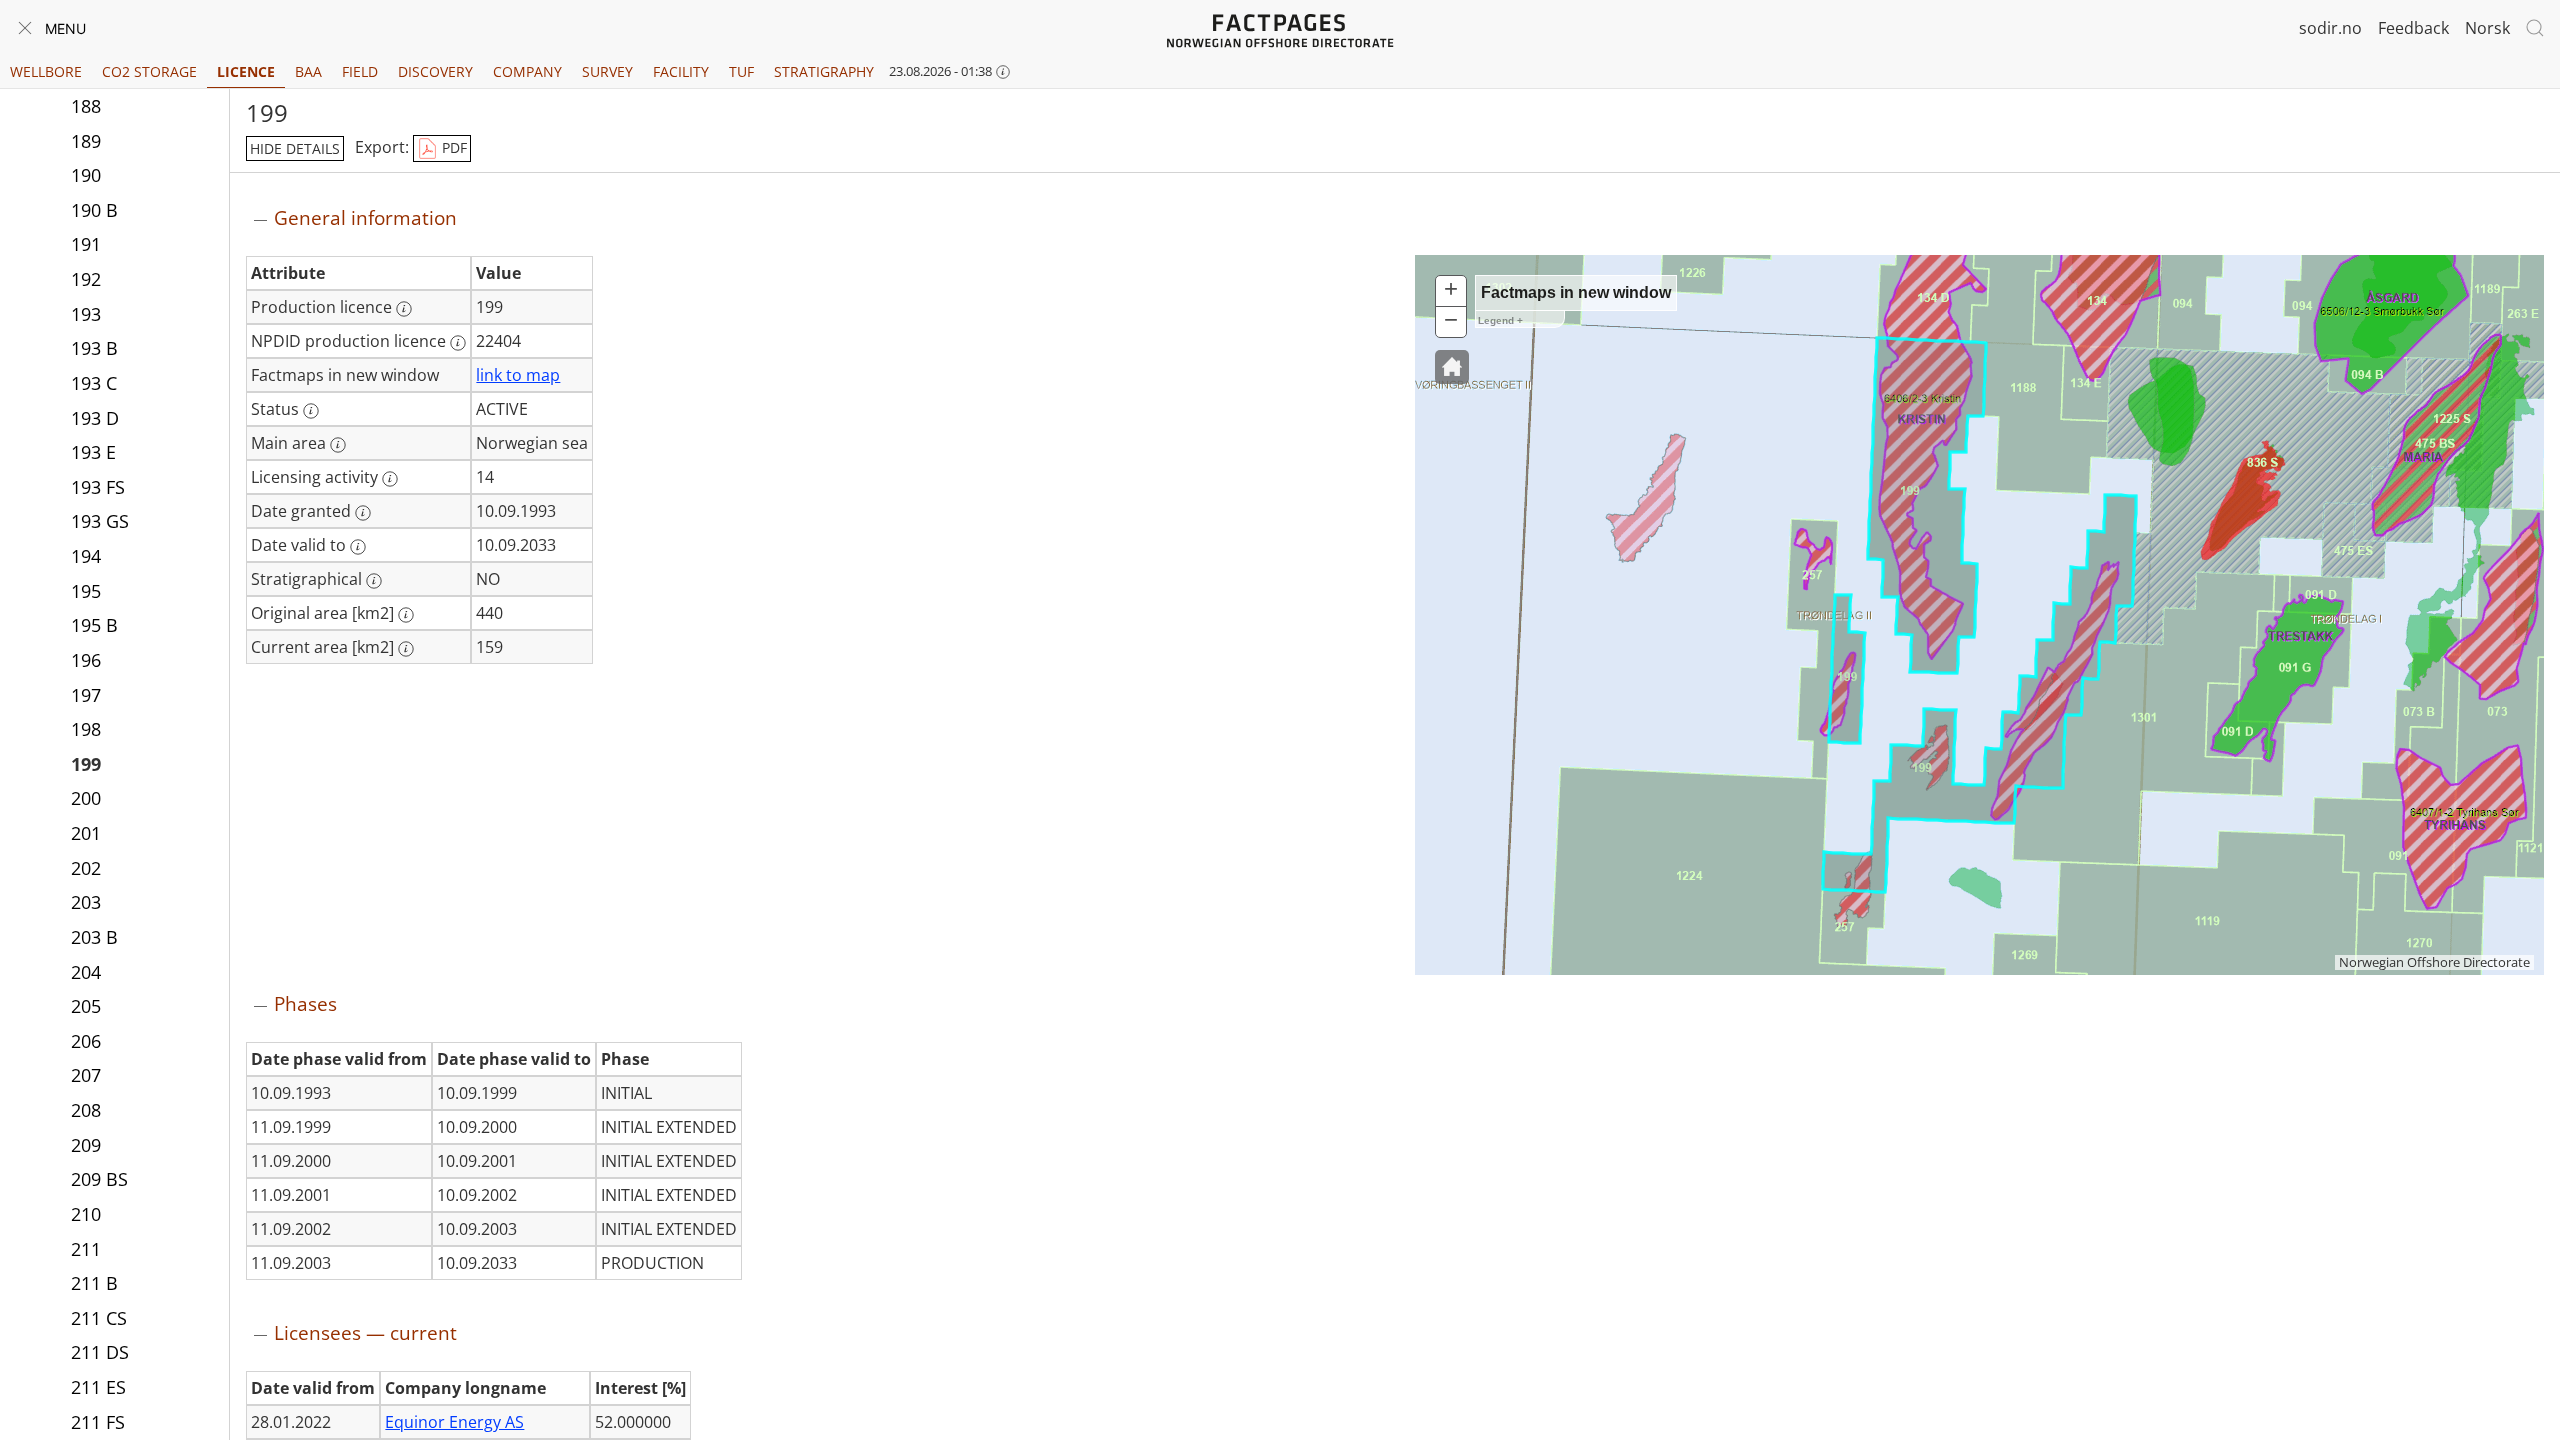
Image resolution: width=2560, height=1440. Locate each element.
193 (86, 314)
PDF (452, 147)
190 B (94, 210)
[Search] (2535, 28)
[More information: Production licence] (404, 309)
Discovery (435, 71)
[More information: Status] (311, 411)
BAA (308, 71)
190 (86, 175)
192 (86, 279)
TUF (741, 71)
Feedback (2413, 28)
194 (86, 556)
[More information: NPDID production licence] (458, 343)
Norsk (2487, 28)
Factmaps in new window (1576, 292)
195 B (94, 625)
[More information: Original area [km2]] (406, 615)
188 (86, 106)
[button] (1452, 367)
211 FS (98, 1422)
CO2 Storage (149, 71)
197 (86, 695)
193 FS (98, 487)
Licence (246, 71)
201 (86, 833)
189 (86, 141)
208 (86, 1110)
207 (86, 1075)
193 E (93, 452)
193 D (95, 418)
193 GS (100, 521)
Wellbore (46, 71)
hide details (295, 148)
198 (86, 729)
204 (86, 972)
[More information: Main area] (338, 445)
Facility (681, 71)
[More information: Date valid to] (358, 547)
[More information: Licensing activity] (390, 479)
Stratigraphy (824, 71)
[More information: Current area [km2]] (406, 649)
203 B (94, 937)
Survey (607, 71)
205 (86, 1006)
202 (86, 868)
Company (527, 71)
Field (360, 71)
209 (86, 1145)
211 (86, 1249)
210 (86, 1214)
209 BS (99, 1179)
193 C (94, 383)
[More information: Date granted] (363, 513)
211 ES (98, 1387)
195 (86, 591)
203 (86, 902)
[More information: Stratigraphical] (374, 581)
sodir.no (2330, 28)
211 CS (99, 1318)
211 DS (100, 1352)
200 (86, 798)
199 (86, 764)
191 (86, 244)
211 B (94, 1283)
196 (86, 660)
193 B (94, 348)
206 (86, 1041)
